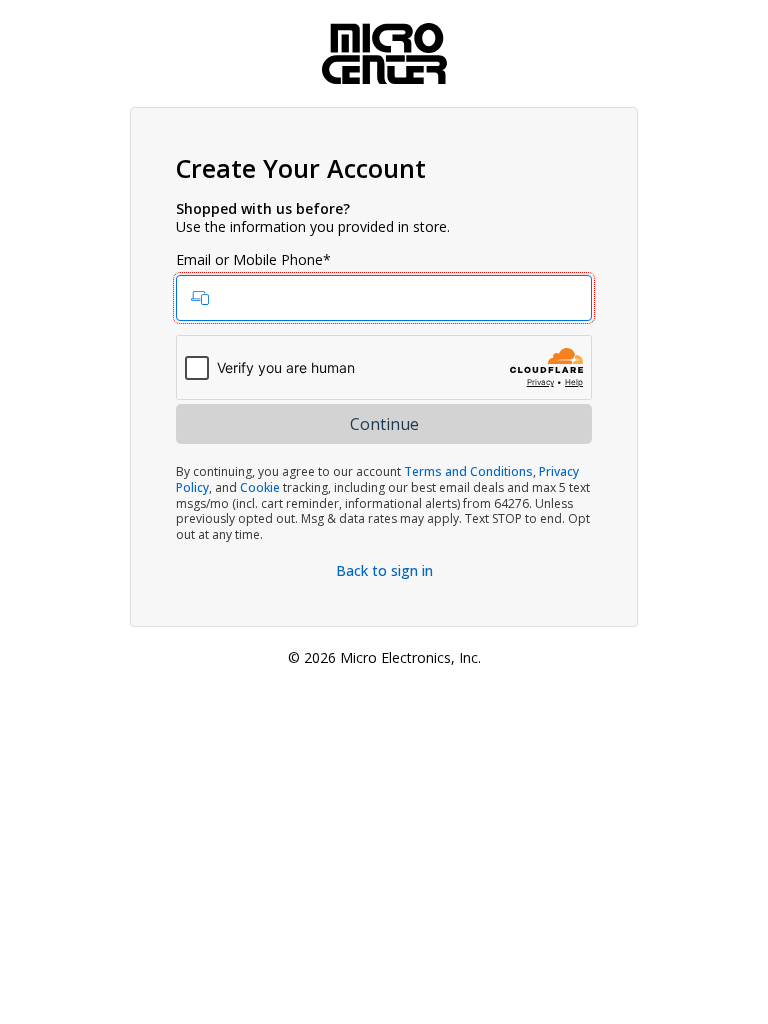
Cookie (260, 487)
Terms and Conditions (468, 471)
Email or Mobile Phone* (253, 260)
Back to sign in (384, 570)
